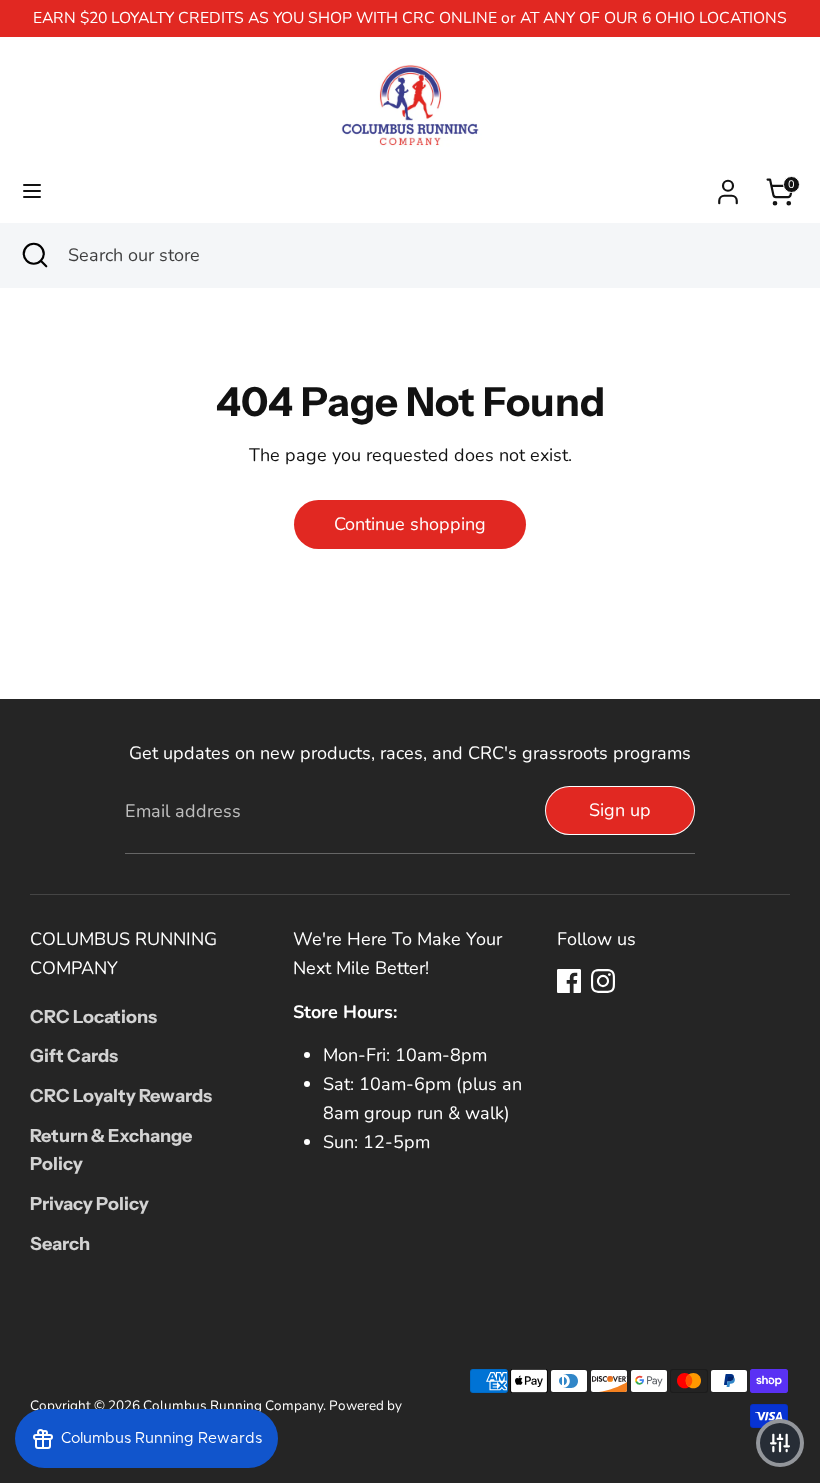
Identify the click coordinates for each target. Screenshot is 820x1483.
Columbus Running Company (233, 1405)
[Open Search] (34, 255)
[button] (780, 1443)
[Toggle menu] (32, 191)
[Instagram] (603, 981)
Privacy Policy (89, 1204)
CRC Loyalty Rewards (121, 1096)
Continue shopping (410, 524)
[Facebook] (569, 981)
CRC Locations (93, 1017)
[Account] (728, 186)
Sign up (620, 810)
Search (60, 1244)
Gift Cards (74, 1056)
